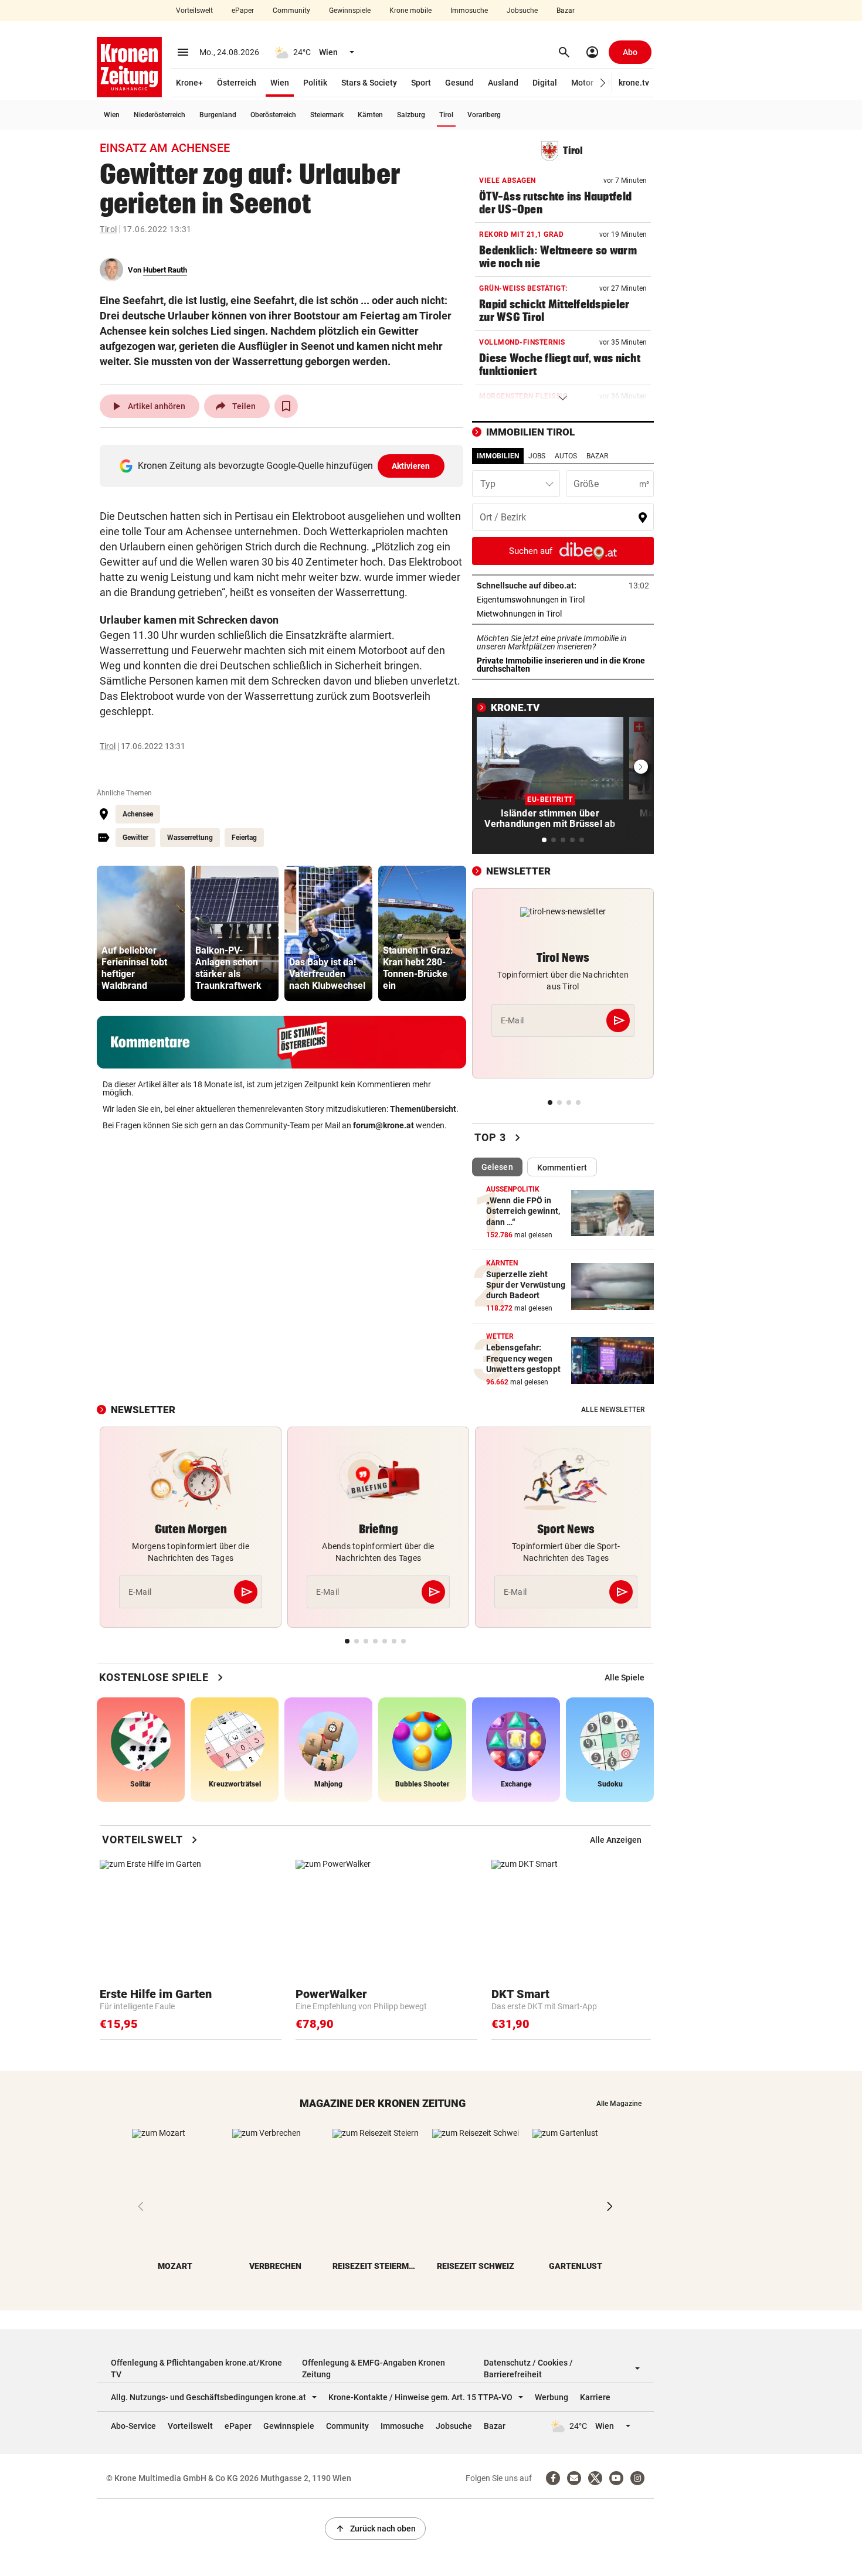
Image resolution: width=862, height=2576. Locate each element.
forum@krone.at (384, 1125)
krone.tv (634, 83)
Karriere (595, 2397)
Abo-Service (133, 2426)
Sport (421, 83)
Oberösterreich (273, 115)
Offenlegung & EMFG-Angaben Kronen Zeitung (374, 2369)
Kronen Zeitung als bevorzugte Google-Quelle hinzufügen (284, 466)
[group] (141, 933)
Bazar (566, 11)
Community (291, 11)
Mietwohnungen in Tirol (556, 614)
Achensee (138, 814)
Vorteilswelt (194, 11)
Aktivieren (411, 466)
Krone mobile (410, 11)
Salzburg (411, 115)
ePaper (243, 11)
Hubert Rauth (165, 270)
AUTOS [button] (566, 456)
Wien (280, 83)
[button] (603, 83)
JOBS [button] (537, 456)
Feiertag (244, 838)
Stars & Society (369, 83)
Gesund (459, 83)
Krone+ (189, 83)
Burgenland (218, 115)
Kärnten (370, 115)
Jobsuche (522, 11)
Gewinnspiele (350, 11)
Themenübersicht (423, 1109)
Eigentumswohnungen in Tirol (563, 600)
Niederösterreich (159, 115)
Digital (545, 83)
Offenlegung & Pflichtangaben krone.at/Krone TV (196, 2369)
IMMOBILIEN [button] (498, 456)
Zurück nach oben (375, 2529)
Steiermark (327, 115)
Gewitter (135, 838)
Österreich (237, 83)
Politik (315, 83)
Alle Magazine (619, 2104)
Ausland (503, 83)
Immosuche (469, 11)
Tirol (446, 115)
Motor (582, 83)
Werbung (552, 2397)
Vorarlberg (484, 115)
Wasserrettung (190, 838)
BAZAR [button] (597, 456)
